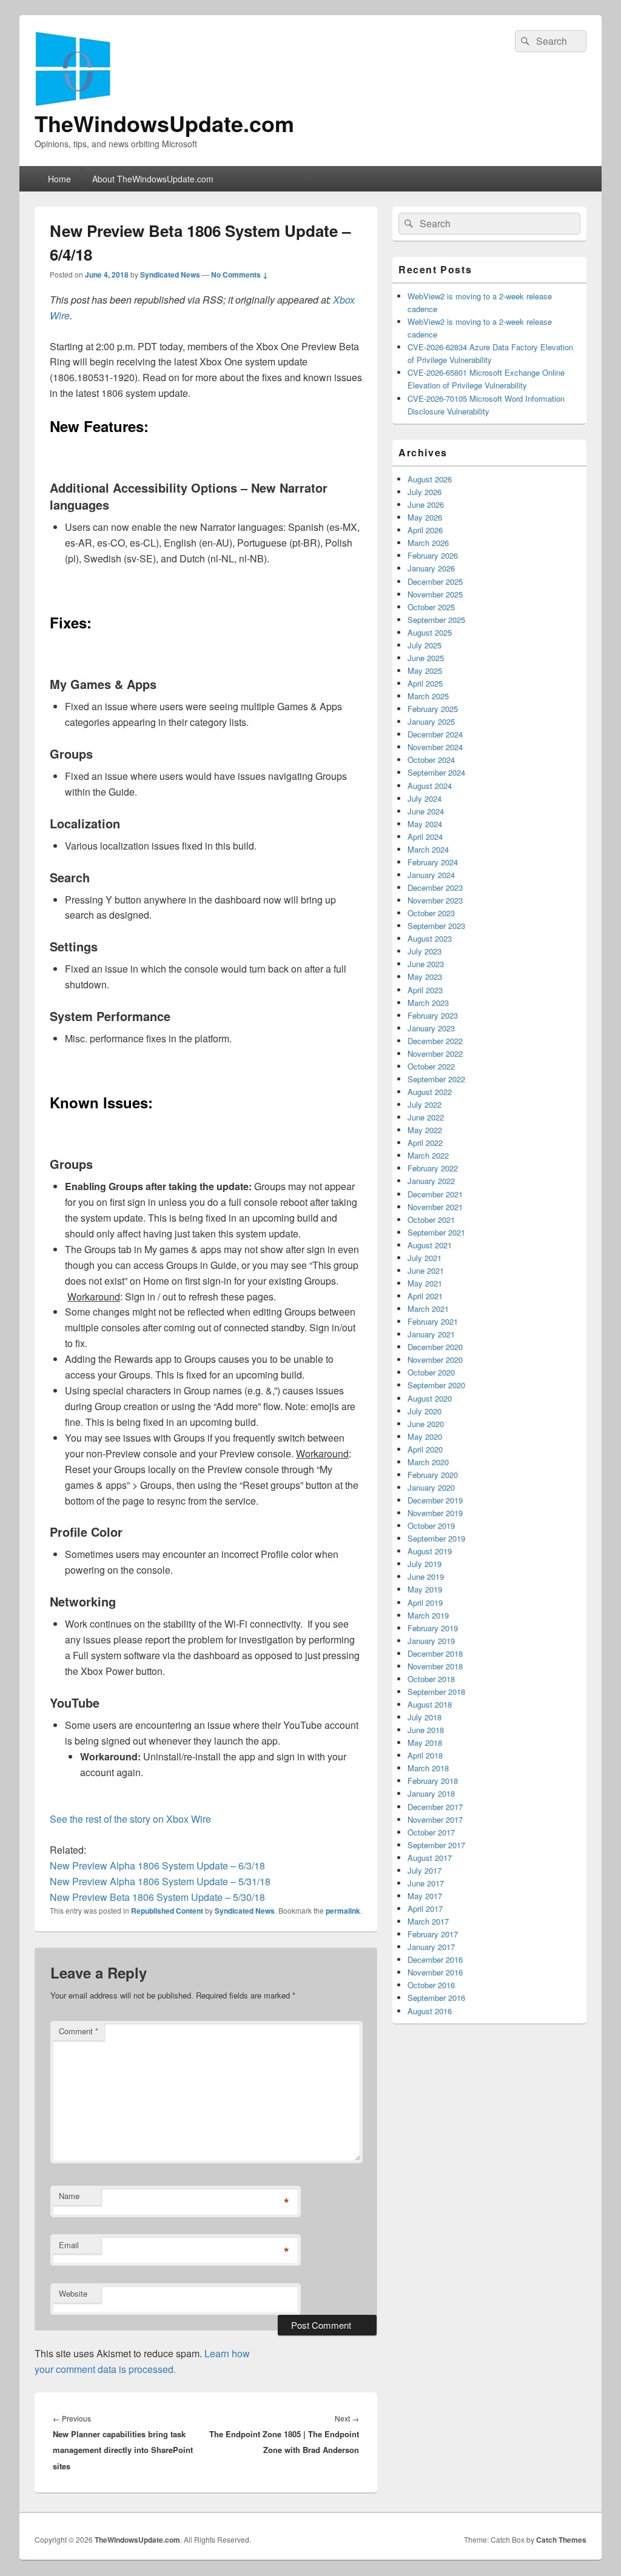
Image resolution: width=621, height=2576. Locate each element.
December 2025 (435, 581)
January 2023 (431, 1028)
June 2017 (426, 1883)
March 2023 (428, 1003)
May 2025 (425, 671)
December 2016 (435, 1959)
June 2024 (426, 811)
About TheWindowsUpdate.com (153, 179)
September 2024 (436, 772)
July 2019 (425, 1564)
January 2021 (431, 1334)
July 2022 (425, 1104)
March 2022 (428, 1155)
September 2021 (436, 1232)
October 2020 (431, 1372)
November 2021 (435, 1207)
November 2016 (435, 1972)
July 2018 (425, 1717)
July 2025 (425, 645)
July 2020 (425, 1411)
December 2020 (435, 1347)
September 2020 (436, 1385)
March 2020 (428, 1462)
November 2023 (435, 900)
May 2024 (425, 824)
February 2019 (433, 1628)
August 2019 (430, 1551)
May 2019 (425, 1589)
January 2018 (431, 1793)
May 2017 (425, 1896)
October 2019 (431, 1526)
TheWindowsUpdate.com (164, 123)
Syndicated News (170, 275)
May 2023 (425, 977)
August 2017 (430, 1858)
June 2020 (426, 1424)
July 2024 (425, 798)
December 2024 (435, 734)
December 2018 (435, 1653)
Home (59, 179)
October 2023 (431, 913)
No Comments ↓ (240, 275)
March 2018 (428, 1768)
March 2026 (428, 543)
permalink (343, 1911)
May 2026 (425, 517)
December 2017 (435, 1807)
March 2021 (428, 1309)
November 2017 (435, 1819)
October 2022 (431, 1066)
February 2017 (433, 1934)
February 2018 (433, 1781)
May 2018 (425, 1742)
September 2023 (436, 926)
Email (69, 2245)
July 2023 (425, 951)
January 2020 (431, 1487)
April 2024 (425, 837)
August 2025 (430, 632)
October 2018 (431, 1679)
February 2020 (433, 1475)
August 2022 (430, 1092)
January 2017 (431, 1947)
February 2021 (433, 1321)
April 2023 (425, 990)
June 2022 (426, 1117)
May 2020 (425, 1436)
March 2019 (428, 1615)
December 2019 (435, 1500)
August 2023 (430, 938)
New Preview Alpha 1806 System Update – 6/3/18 (157, 1865)
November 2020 (435, 1360)
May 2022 (425, 1130)
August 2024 (430, 786)
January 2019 (431, 1641)
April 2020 (425, 1449)
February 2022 (433, 1168)
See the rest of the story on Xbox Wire (130, 1819)
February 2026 (433, 555)
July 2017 (425, 1870)
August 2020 (430, 1398)
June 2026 (426, 504)
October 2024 (431, 760)
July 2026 (425, 492)
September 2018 (436, 1692)
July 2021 (425, 1258)
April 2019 (425, 1603)
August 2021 (430, 1245)
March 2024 (428, 849)
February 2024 (433, 862)
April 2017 (425, 1909)
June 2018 (426, 1730)
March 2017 (428, 1921)
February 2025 (433, 709)
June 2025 (426, 658)
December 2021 (435, 1194)
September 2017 (436, 1845)
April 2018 (425, 1755)
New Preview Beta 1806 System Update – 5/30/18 (157, 1897)
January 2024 (431, 875)
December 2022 (435, 1041)
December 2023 (435, 887)
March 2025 (428, 696)
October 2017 (431, 1832)
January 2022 (431, 1181)
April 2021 (425, 1296)
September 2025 (436, 620)
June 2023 (426, 964)
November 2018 (435, 1666)
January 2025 (431, 721)
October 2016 (431, 1985)
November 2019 (435, 1513)
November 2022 (435, 1053)
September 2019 (436, 1538)
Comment (79, 2031)
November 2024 (435, 747)
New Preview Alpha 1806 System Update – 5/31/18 (160, 1881)
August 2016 (430, 2011)
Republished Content (167, 1911)
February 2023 (433, 1015)
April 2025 (425, 683)
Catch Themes (561, 2540)
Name (69, 2196)
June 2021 (426, 1270)
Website (73, 2293)
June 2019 (426, 1576)
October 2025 (431, 607)
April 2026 (425, 530)
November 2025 (435, 594)
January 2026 (431, 568)
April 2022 (425, 1143)
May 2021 (425, 1283)
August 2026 (430, 479)
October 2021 (431, 1220)
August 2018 (430, 1704)
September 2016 (436, 1998)
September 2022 (436, 1079)
